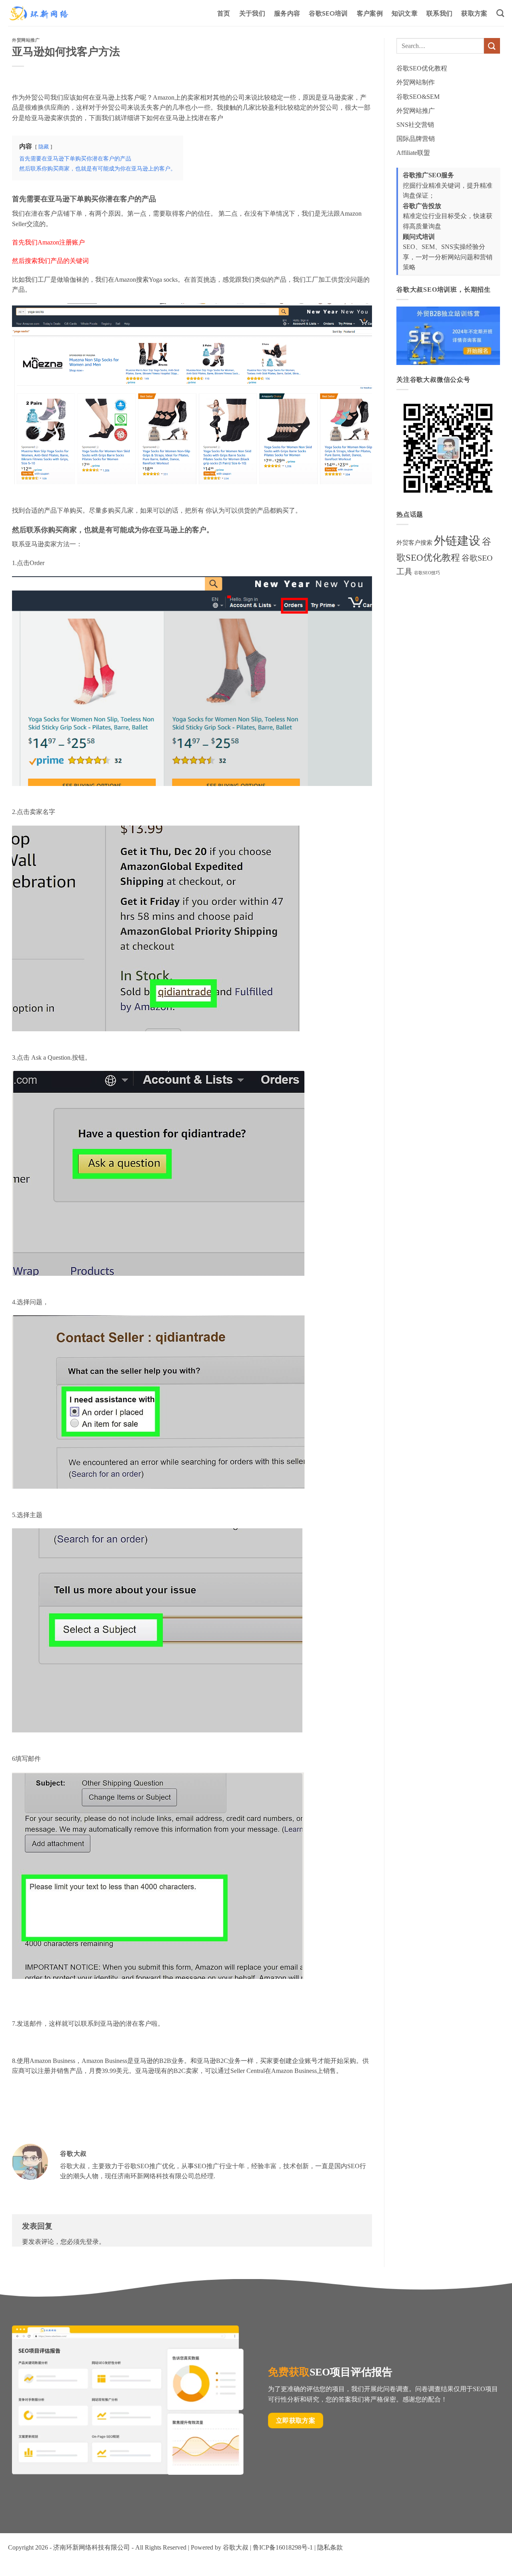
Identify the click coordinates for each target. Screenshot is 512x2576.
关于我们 (252, 13)
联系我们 (439, 13)
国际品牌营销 (416, 139)
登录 (92, 2242)
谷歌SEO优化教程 (422, 68)
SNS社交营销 (415, 125)
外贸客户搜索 (414, 543)
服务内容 (287, 13)
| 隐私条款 (328, 2547)
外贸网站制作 (416, 82)
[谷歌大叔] (39, 13)
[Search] (500, 13)
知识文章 (405, 13)
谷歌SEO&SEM (418, 97)
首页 (224, 13)
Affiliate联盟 (413, 153)
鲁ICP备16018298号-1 (283, 2547)
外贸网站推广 (26, 40)
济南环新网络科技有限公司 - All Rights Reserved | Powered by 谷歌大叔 (151, 2547)
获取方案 (474, 13)
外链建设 (457, 541)
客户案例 (370, 13)
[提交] (492, 46)
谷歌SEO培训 (328, 13)
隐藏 (44, 147)
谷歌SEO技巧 (427, 573)
